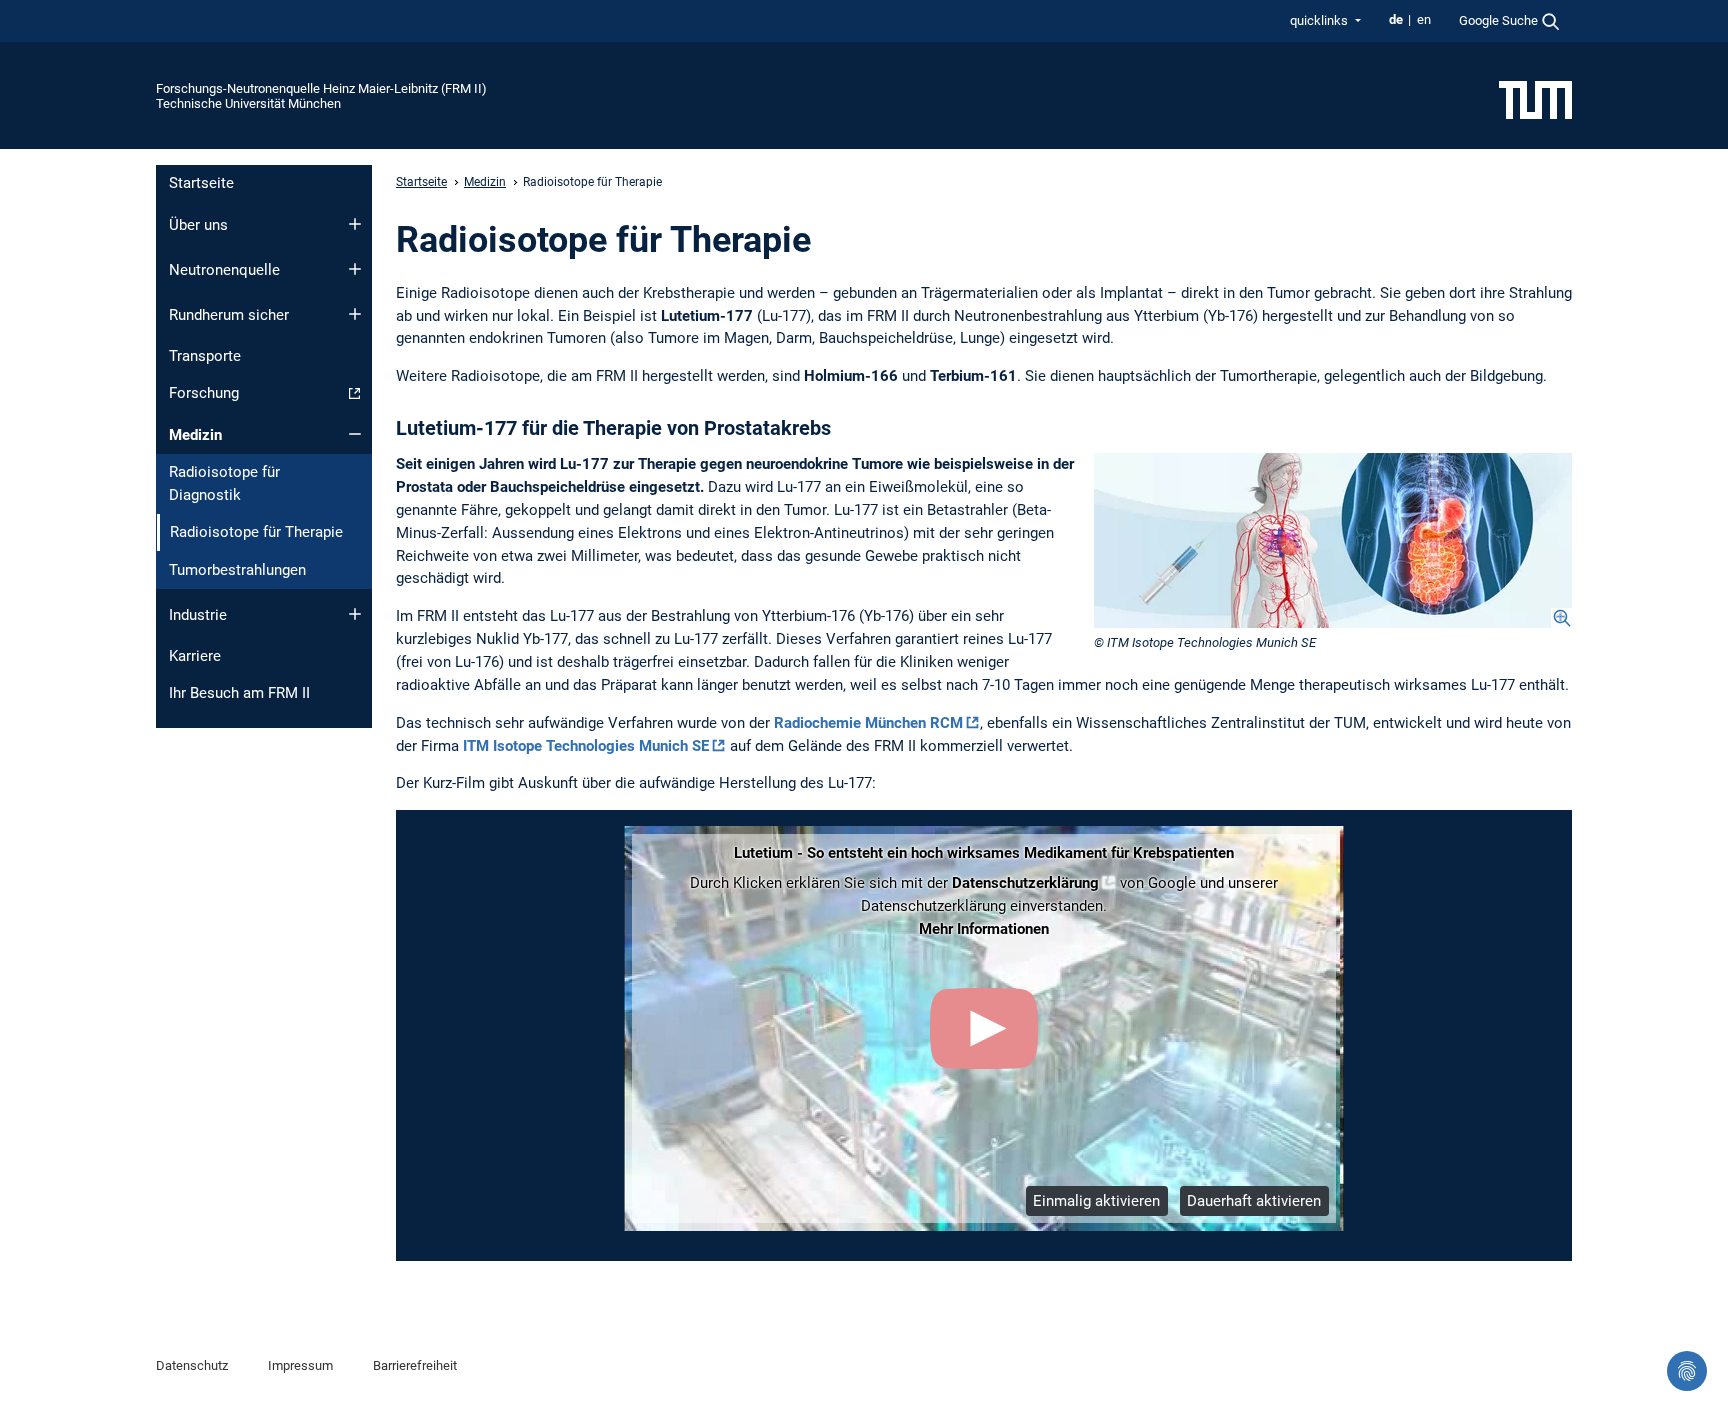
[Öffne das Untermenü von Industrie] (355, 614)
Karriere (195, 656)
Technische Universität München (248, 103)
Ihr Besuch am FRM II (239, 693)
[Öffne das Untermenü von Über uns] (355, 224)
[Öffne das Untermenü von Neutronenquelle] (355, 269)
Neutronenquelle (224, 270)
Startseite (201, 183)
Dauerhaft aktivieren (1254, 1201)
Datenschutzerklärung (1025, 883)
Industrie (198, 615)
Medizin (195, 435)
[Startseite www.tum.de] (1535, 99)
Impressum (300, 1365)
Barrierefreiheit (415, 1365)
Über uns (198, 225)
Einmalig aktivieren (1096, 1201)
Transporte (205, 356)
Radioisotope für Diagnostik (224, 483)
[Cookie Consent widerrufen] (1687, 1371)
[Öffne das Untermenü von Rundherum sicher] (355, 314)
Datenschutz (192, 1365)
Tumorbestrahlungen (237, 570)
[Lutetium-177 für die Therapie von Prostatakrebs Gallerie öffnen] (1333, 540)
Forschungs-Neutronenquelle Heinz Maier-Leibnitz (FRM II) (321, 88)
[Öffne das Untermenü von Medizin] (355, 434)
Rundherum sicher (229, 315)
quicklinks (1320, 20)
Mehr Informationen (984, 929)
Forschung (204, 393)
